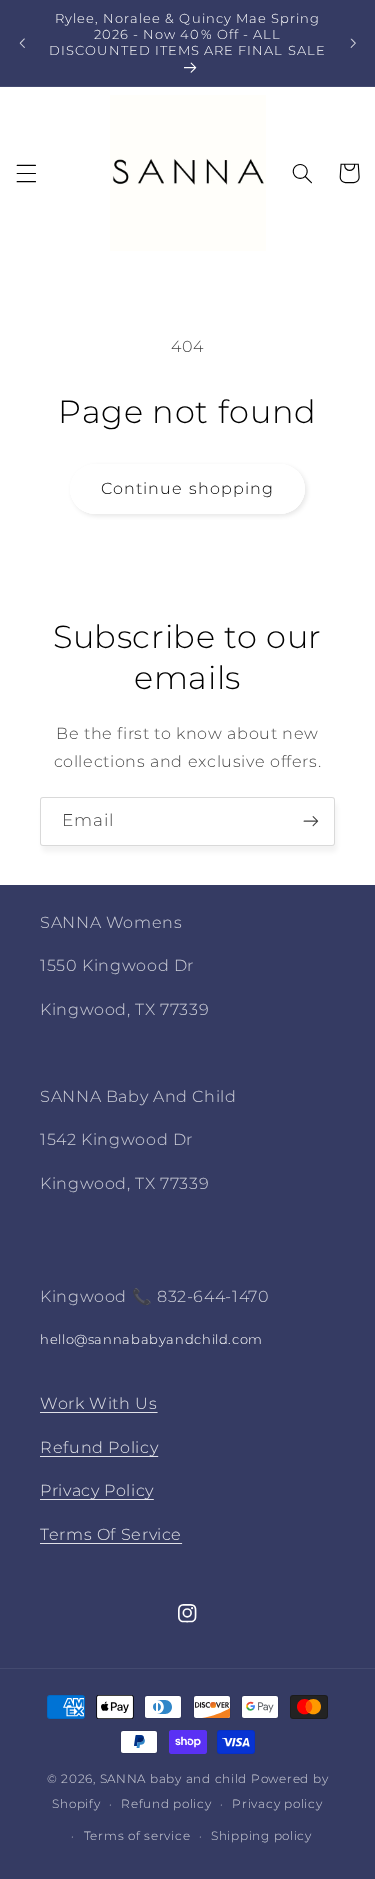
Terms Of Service (111, 1534)
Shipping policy (261, 1836)
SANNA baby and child (174, 1779)
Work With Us (99, 1403)
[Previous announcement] (22, 43)
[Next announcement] (353, 43)
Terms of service (137, 1836)
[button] (26, 173)
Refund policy (166, 1804)
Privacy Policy (97, 1490)
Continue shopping (187, 488)
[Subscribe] (311, 821)
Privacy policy (277, 1804)
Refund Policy (99, 1447)
